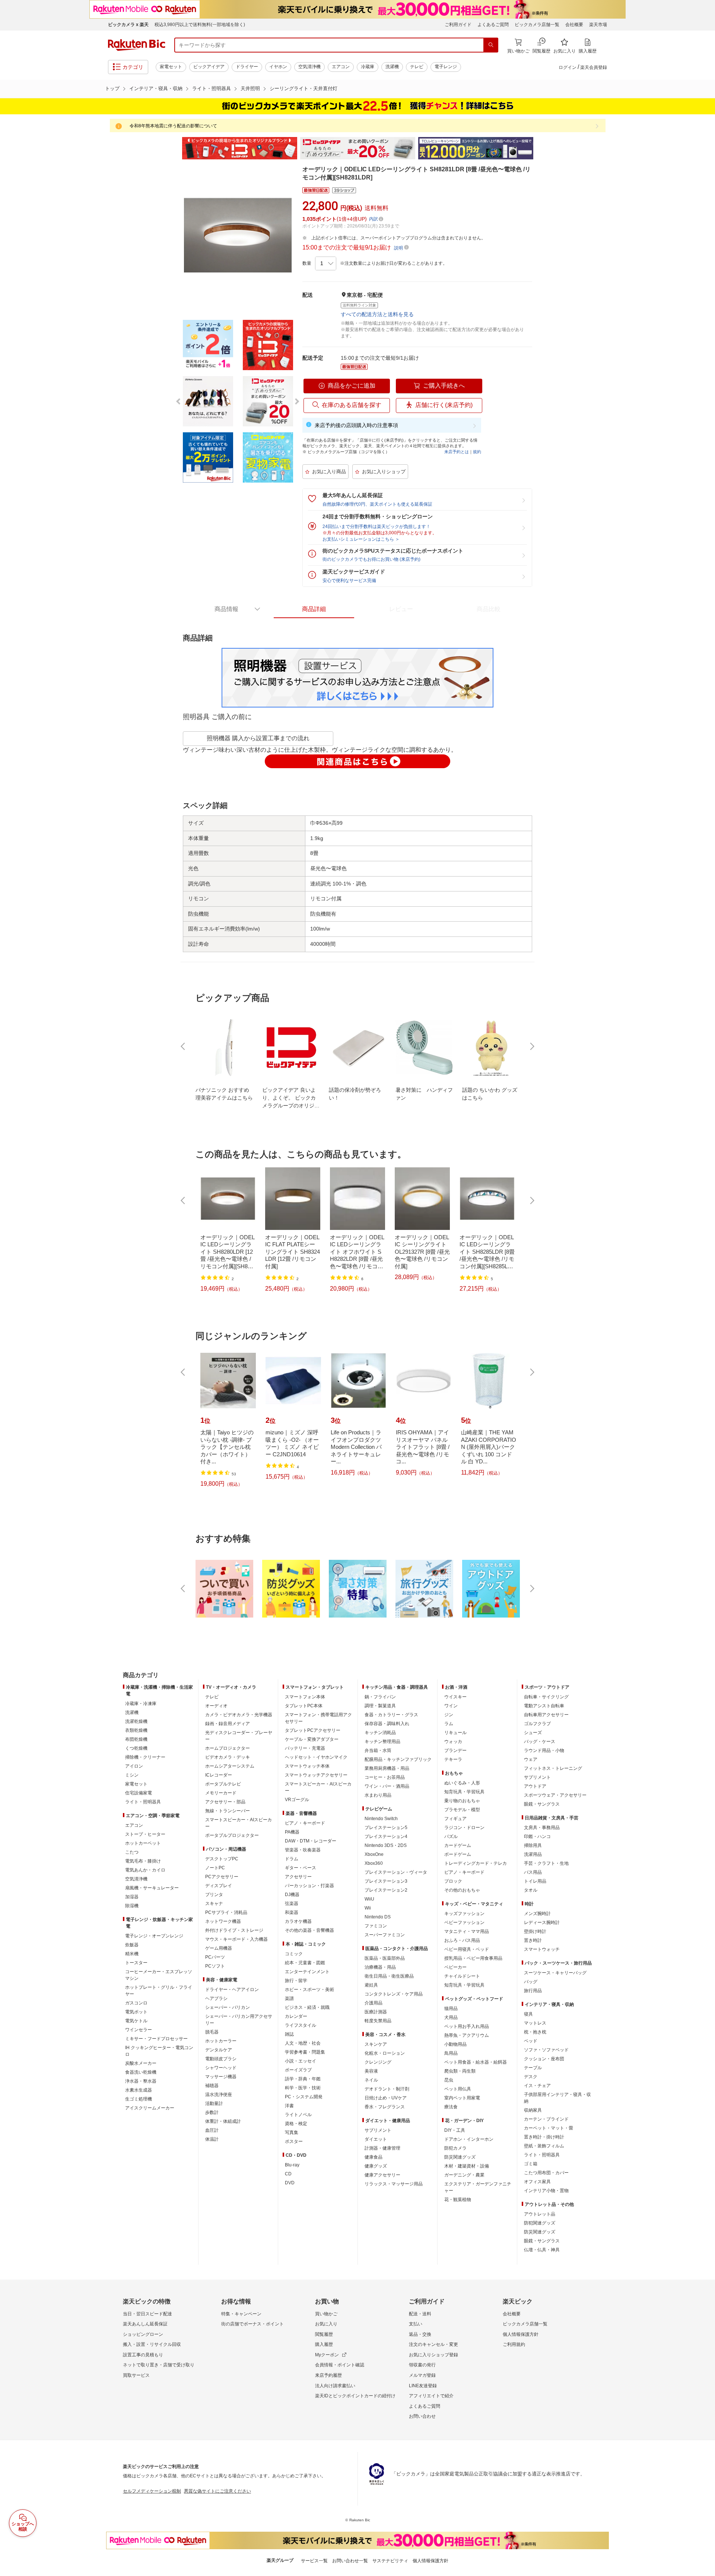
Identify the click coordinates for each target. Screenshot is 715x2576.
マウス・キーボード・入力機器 (236, 1939)
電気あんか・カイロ (145, 1870)
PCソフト (215, 1966)
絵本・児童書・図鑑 (305, 1963)
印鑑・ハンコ (537, 1836)
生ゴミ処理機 (139, 2099)
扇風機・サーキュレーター (152, 1888)
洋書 (289, 2106)
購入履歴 (324, 2344)
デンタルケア (219, 2050)
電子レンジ (446, 67)
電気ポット (136, 2012)
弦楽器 (292, 1904)
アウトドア (535, 1786)
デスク (531, 2077)
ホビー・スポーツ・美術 (309, 1990)
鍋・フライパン (380, 1697)
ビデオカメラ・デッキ (228, 1757)
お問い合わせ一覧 (350, 2561)
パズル (451, 1836)
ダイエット (376, 2139)
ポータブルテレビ (223, 1784)
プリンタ (214, 1895)
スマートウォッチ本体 (307, 1766)
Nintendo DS (378, 1917)
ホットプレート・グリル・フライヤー (159, 1991)
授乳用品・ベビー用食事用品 (473, 1958)
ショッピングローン (143, 2334)
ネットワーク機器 (223, 1921)
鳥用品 (451, 2053)
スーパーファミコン (385, 1935)
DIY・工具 (455, 2130)
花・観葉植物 (458, 2200)
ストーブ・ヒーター (145, 1834)
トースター (136, 1963)
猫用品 (451, 2009)
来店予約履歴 (328, 2375)
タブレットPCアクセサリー (313, 1730)
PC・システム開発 (304, 2097)
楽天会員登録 (594, 67)
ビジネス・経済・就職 (307, 2007)
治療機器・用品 (380, 1967)
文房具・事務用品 (542, 1828)
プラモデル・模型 (462, 1810)
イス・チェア (537, 2086)
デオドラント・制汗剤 (387, 2089)
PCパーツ (215, 1957)
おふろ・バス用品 (462, 1940)
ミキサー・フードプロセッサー (156, 2039)
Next (540, 148)
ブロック (453, 1881)
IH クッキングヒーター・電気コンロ (159, 2051)
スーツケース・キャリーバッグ (555, 1973)
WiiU (369, 1899)
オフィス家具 (537, 2182)
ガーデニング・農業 (464, 2175)
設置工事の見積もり (143, 2355)
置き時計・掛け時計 (544, 2137)
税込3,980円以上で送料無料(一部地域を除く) (200, 25)
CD (288, 2174)
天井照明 (250, 88)
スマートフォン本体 (305, 1697)
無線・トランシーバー (228, 1811)
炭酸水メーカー (141, 2063)
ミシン (132, 1775)
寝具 (528, 2014)
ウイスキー (455, 1697)
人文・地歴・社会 (303, 2043)
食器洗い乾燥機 (141, 2072)
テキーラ (453, 1759)
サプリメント (378, 2130)
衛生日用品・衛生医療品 (389, 1976)
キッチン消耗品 (380, 1733)
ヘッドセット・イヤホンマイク (316, 1757)
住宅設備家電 (139, 1793)
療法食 (451, 2107)
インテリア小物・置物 (546, 2191)
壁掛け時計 (535, 1931)
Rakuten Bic (137, 45)
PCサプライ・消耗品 (226, 1912)
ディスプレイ (219, 1886)
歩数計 (212, 2112)
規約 (477, 452)
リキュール (455, 1733)
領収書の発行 (422, 2365)
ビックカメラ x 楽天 (128, 25)
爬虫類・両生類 (460, 2071)
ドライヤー (247, 67)
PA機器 (292, 1832)
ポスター (294, 2141)
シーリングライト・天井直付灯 (304, 88)
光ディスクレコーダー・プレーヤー (239, 1736)
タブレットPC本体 (304, 1706)
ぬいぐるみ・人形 (462, 1783)
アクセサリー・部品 (225, 1802)
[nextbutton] (531, 1046)
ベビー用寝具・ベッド (467, 1949)
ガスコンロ (136, 2003)
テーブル (533, 2068)
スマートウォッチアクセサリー (316, 1775)
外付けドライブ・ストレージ (234, 1930)
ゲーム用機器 (219, 1948)
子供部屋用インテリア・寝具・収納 (557, 2098)
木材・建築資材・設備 (467, 2166)
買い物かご (326, 2314)
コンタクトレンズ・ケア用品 (394, 1994)
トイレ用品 (535, 1881)
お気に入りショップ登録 (433, 2355)
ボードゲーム (458, 1854)
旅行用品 (533, 1991)
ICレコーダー (219, 1775)
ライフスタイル (301, 2025)
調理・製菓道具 (380, 1706)
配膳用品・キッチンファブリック (398, 1759)
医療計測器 (376, 2012)
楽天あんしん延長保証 (145, 2324)
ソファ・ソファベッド (546, 2050)
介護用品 (374, 2003)
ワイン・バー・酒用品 (387, 1786)
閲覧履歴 (324, 2334)
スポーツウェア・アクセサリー (555, 1795)
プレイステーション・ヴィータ (396, 1872)
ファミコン (376, 1926)
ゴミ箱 (531, 2164)
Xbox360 (374, 1863)
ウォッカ (453, 1742)
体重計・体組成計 (223, 2121)
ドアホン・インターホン (469, 2139)
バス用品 (533, 1872)
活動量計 (214, 2103)
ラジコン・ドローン (464, 1828)
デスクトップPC (222, 1859)
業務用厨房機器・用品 (387, 1768)
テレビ (417, 67)
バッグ (531, 1982)
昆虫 (449, 2080)
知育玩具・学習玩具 (464, 1792)
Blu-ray (292, 2165)
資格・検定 (296, 2124)
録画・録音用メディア (228, 1724)
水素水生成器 (139, 2090)
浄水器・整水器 (141, 2081)
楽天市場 (598, 25)
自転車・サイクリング (546, 1697)
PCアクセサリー (222, 1877)
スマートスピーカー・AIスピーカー (239, 1823)
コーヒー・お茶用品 (385, 1777)
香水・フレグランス (385, 2107)
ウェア (531, 1759)
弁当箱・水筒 (378, 1750)
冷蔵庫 (368, 67)
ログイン (568, 67)
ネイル (371, 2080)
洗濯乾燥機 (136, 1721)
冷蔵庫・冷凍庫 (141, 1704)
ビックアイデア (209, 67)
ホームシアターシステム (230, 1766)
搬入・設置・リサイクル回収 (152, 2344)
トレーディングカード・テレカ (476, 1863)
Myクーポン (327, 2355)
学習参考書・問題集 (305, 2052)
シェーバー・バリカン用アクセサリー (239, 2020)
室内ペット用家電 (462, 2098)
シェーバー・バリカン (228, 2007)
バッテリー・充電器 (305, 1748)
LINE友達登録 (423, 2386)
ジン (449, 1715)
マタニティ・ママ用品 (467, 1931)
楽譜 (289, 1998)
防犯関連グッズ (540, 2223)
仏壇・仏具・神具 (542, 2250)
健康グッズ (376, 2166)
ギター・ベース (301, 1868)
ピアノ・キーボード (305, 1823)
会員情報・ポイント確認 (340, 2365)
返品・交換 (420, 2334)
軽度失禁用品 (378, 2021)
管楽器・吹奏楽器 (303, 1850)
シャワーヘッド (221, 2068)
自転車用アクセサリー (546, 1715)
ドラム (292, 1859)
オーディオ (216, 1706)
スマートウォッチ (542, 1949)
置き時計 (533, 1940)
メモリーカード (221, 1793)
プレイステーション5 (386, 1828)
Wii (368, 1908)
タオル (531, 1890)
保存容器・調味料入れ (387, 1724)
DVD (290, 2183)
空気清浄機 (309, 67)
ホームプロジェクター (228, 1748)
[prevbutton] (184, 1046)
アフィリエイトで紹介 (431, 2396)
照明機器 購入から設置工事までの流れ (258, 738)
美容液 (371, 2071)
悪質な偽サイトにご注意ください (217, 2491)
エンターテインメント (307, 1972)
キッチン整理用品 (382, 1742)
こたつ (132, 1852)
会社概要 (574, 25)
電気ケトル (136, 2021)
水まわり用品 (378, 1795)
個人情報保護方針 (521, 2334)
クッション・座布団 (544, 2059)
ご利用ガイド (458, 25)
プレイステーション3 (386, 1881)
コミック (294, 1954)
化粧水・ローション (385, 2053)
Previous (175, 148)
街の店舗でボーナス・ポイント (252, 2324)
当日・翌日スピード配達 (147, 2314)
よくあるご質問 (493, 25)
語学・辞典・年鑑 (303, 2079)
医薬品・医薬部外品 (385, 1958)
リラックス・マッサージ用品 (394, 2184)
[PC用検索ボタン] (491, 45)
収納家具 (533, 2110)
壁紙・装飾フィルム (544, 2146)
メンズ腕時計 (537, 1914)
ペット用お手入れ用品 (467, 2026)
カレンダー (296, 2016)
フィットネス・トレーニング (553, 1768)
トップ (112, 88)
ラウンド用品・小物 (544, 1750)
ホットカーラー (221, 2041)
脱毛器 (212, 2032)
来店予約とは (457, 452)
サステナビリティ (390, 2561)
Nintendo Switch (381, 1819)
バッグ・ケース (540, 1742)
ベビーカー (455, 1967)
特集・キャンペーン (241, 2314)
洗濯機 (392, 67)
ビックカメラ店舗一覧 (537, 25)
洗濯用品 (533, 1854)
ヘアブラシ (216, 1998)
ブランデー (455, 1750)
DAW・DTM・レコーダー (311, 1841)
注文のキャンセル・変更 (433, 2344)
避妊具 (371, 1985)
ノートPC (215, 1868)
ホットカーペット (143, 1843)
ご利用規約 (514, 2344)
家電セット (171, 67)
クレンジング (378, 2062)
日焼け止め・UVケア (386, 2098)
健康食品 (374, 2157)
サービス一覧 (314, 2561)
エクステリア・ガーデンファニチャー (478, 2187)
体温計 (212, 2139)
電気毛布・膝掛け (143, 1861)
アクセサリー (298, 1877)
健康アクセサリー (382, 2175)
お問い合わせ (422, 2416)
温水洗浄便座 (219, 2095)
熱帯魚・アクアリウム (467, 2035)
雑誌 (289, 2034)
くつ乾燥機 (136, 1748)
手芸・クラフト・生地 (546, 1863)
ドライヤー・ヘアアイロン (232, 1990)
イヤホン (278, 67)
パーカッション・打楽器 (309, 1886)
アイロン (134, 1766)
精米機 (132, 1954)
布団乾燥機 (136, 1739)
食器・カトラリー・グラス (391, 1715)
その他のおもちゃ (462, 1890)
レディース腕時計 (542, 1923)
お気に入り (326, 2324)
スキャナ (214, 1904)
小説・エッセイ (301, 2061)
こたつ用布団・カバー (546, 2173)
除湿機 (132, 1906)
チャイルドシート (462, 1976)
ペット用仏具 (458, 2089)
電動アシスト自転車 (544, 1706)
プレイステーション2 (386, 1890)
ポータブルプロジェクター (232, 1835)
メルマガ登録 (422, 2375)
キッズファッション (464, 1914)
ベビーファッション (464, 1923)
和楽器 (292, 1912)
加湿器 (132, 1897)
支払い (416, 2324)
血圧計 (212, 2130)
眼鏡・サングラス (542, 1804)
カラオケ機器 (298, 1921)
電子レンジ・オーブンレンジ (154, 1936)
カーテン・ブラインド (546, 2119)
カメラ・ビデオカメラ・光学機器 (239, 1715)
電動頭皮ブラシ (221, 2059)
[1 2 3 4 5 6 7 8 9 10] (326, 264)
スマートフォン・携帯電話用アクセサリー (318, 1718)
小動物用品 (455, 2044)
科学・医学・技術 (303, 2088)
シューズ (533, 1733)
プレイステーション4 (386, 1836)
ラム (449, 1724)
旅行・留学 (296, 1981)
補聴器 (212, 2086)
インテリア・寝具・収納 (156, 88)
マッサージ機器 (221, 2077)
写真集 (292, 2133)
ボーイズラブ (298, 2070)
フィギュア (455, 1819)
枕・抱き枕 (535, 2032)
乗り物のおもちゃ (462, 1801)
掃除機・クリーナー (145, 1757)
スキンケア (376, 2044)
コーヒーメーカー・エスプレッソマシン (159, 1975)
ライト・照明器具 (212, 88)
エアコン (341, 67)
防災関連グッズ (460, 2157)
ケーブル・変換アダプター (312, 1739)
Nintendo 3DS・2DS (386, 1845)
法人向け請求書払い (335, 2386)
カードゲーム (458, 1845)
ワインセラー (139, 2030)
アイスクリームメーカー (150, 2108)
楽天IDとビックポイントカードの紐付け (355, 2396)
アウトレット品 (540, 2214)
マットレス (535, 2023)
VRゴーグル (297, 1800)
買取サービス (136, 2375)
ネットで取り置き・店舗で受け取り (159, 2365)
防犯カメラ (455, 2148)
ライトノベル (298, 2115)
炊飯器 (132, 1945)
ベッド (531, 2041)
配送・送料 (420, 2314)
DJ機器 (292, 1895)
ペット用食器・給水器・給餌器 (476, 2062)
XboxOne (374, 1854)
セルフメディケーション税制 (152, 2491)
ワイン (451, 1706)
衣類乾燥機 (136, 1730)
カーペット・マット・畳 (549, 2128)
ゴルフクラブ (537, 1724)
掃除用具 (533, 1845)
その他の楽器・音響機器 (309, 1930)
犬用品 (451, 2017)
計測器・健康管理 (382, 2148)
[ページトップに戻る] (704, 1660)
